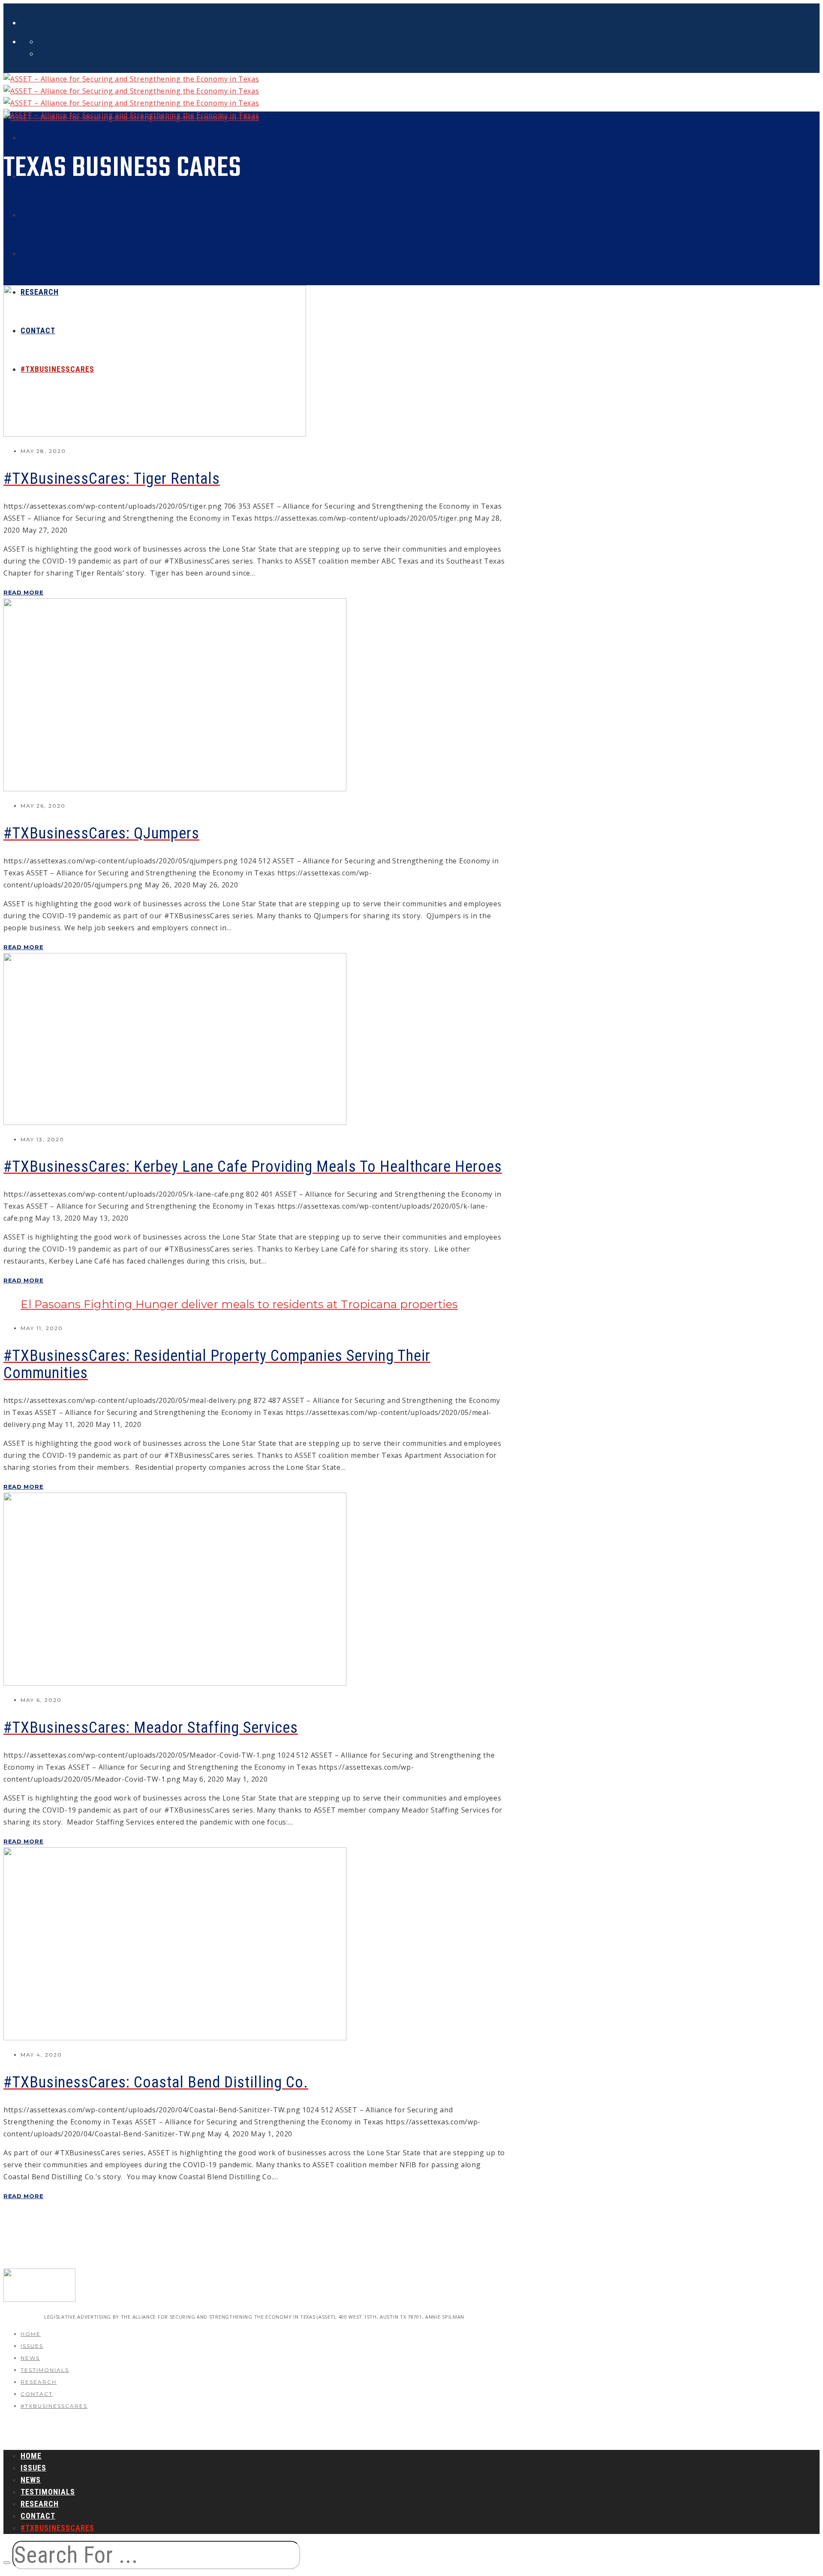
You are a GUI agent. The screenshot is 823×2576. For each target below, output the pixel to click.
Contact (37, 2394)
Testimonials (45, 2370)
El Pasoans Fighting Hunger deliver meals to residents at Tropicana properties (239, 1304)
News (30, 2358)
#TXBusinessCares (54, 2406)
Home (31, 2334)
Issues (32, 2346)
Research (39, 2382)
